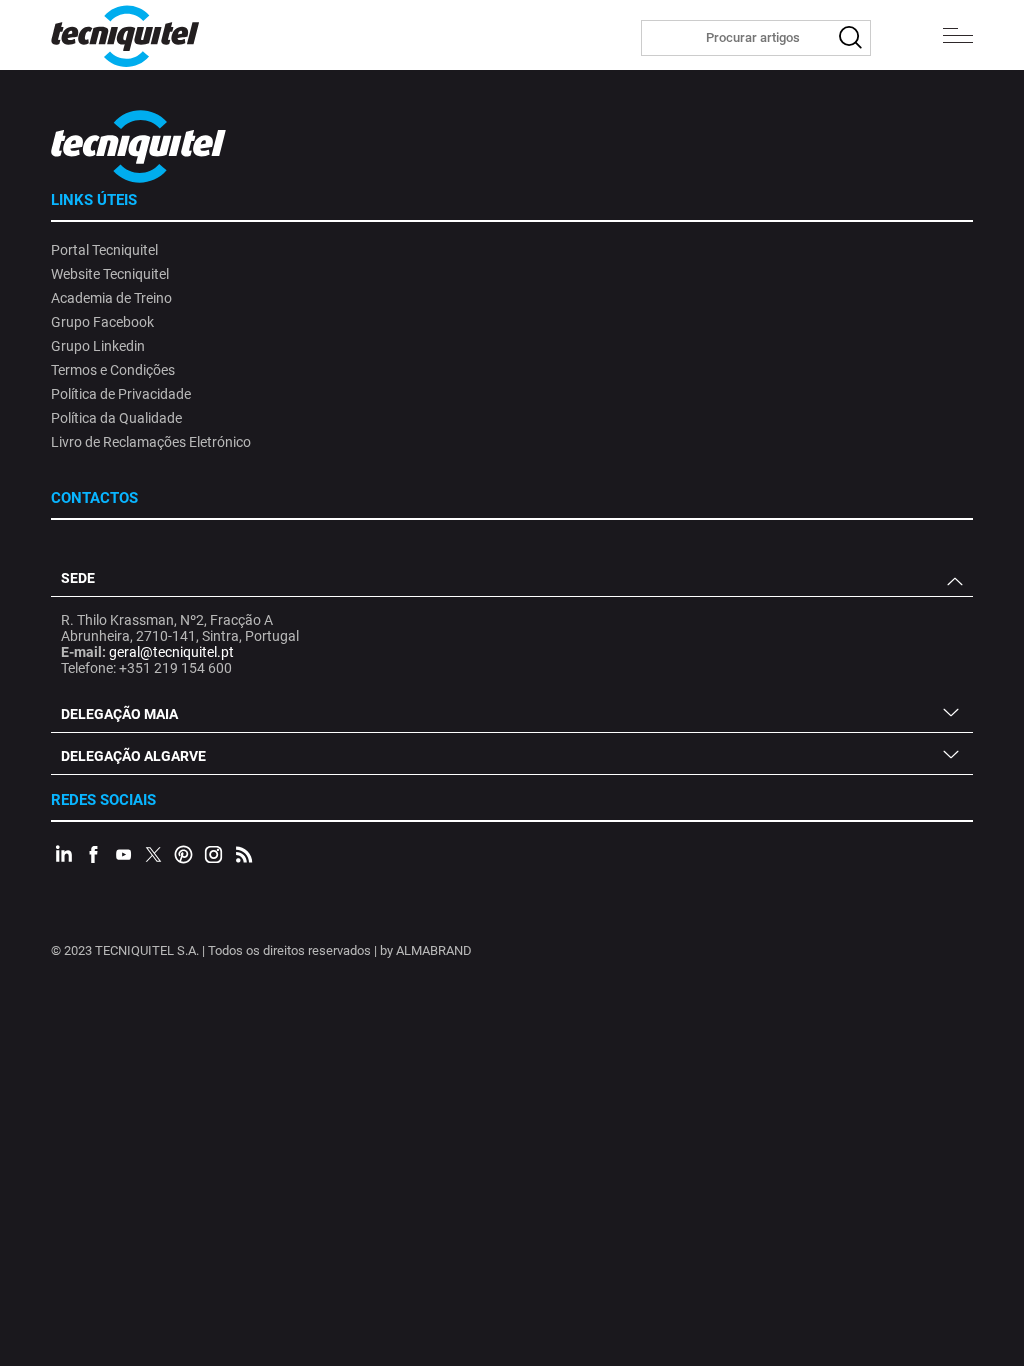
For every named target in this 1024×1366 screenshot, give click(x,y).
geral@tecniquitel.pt (171, 652)
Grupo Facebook (102, 322)
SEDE (78, 578)
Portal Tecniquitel (104, 250)
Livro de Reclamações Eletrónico (151, 442)
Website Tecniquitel (110, 274)
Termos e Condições (113, 370)
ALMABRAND (434, 950)
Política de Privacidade (121, 394)
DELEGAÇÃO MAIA (119, 714)
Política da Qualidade (116, 418)
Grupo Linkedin (98, 346)
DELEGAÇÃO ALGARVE (133, 756)
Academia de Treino (111, 298)
